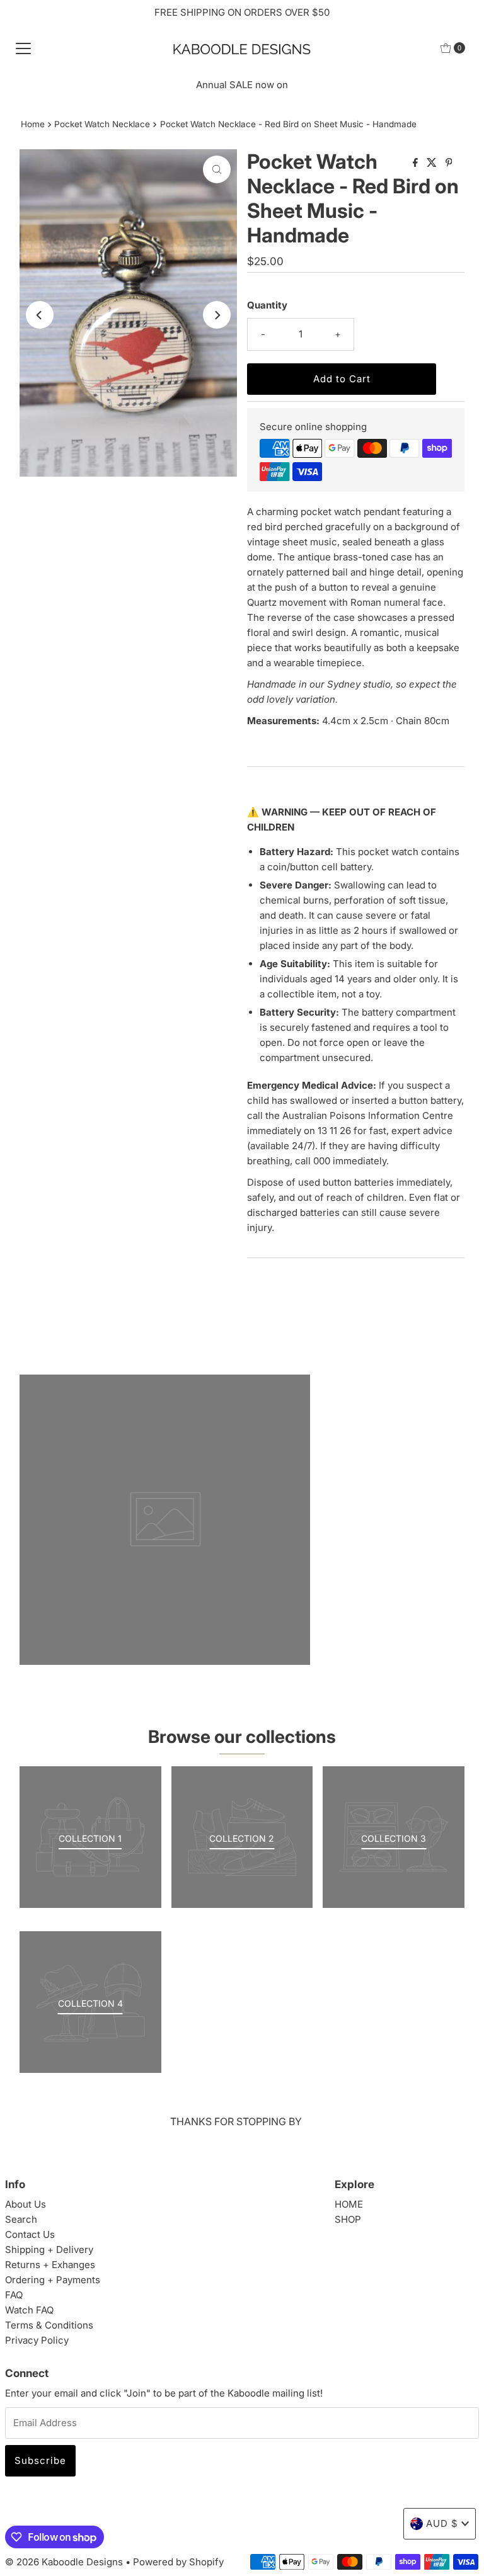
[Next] (217, 315)
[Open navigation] (23, 48)
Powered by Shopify (178, 2562)
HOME (349, 2204)
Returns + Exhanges (50, 2265)
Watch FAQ (29, 2310)
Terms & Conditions (49, 2325)
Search (21, 2219)
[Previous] (40, 315)
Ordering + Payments (53, 2280)
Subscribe (40, 2460)
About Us (26, 2204)
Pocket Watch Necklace (102, 124)
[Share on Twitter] (433, 163)
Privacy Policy (37, 2340)
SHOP (348, 2219)
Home (33, 124)
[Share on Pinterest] (449, 163)
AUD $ (442, 2523)
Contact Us (30, 2234)
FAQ (14, 2295)
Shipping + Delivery (49, 2250)
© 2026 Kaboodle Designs (64, 2562)
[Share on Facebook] (417, 163)
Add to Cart (342, 379)
